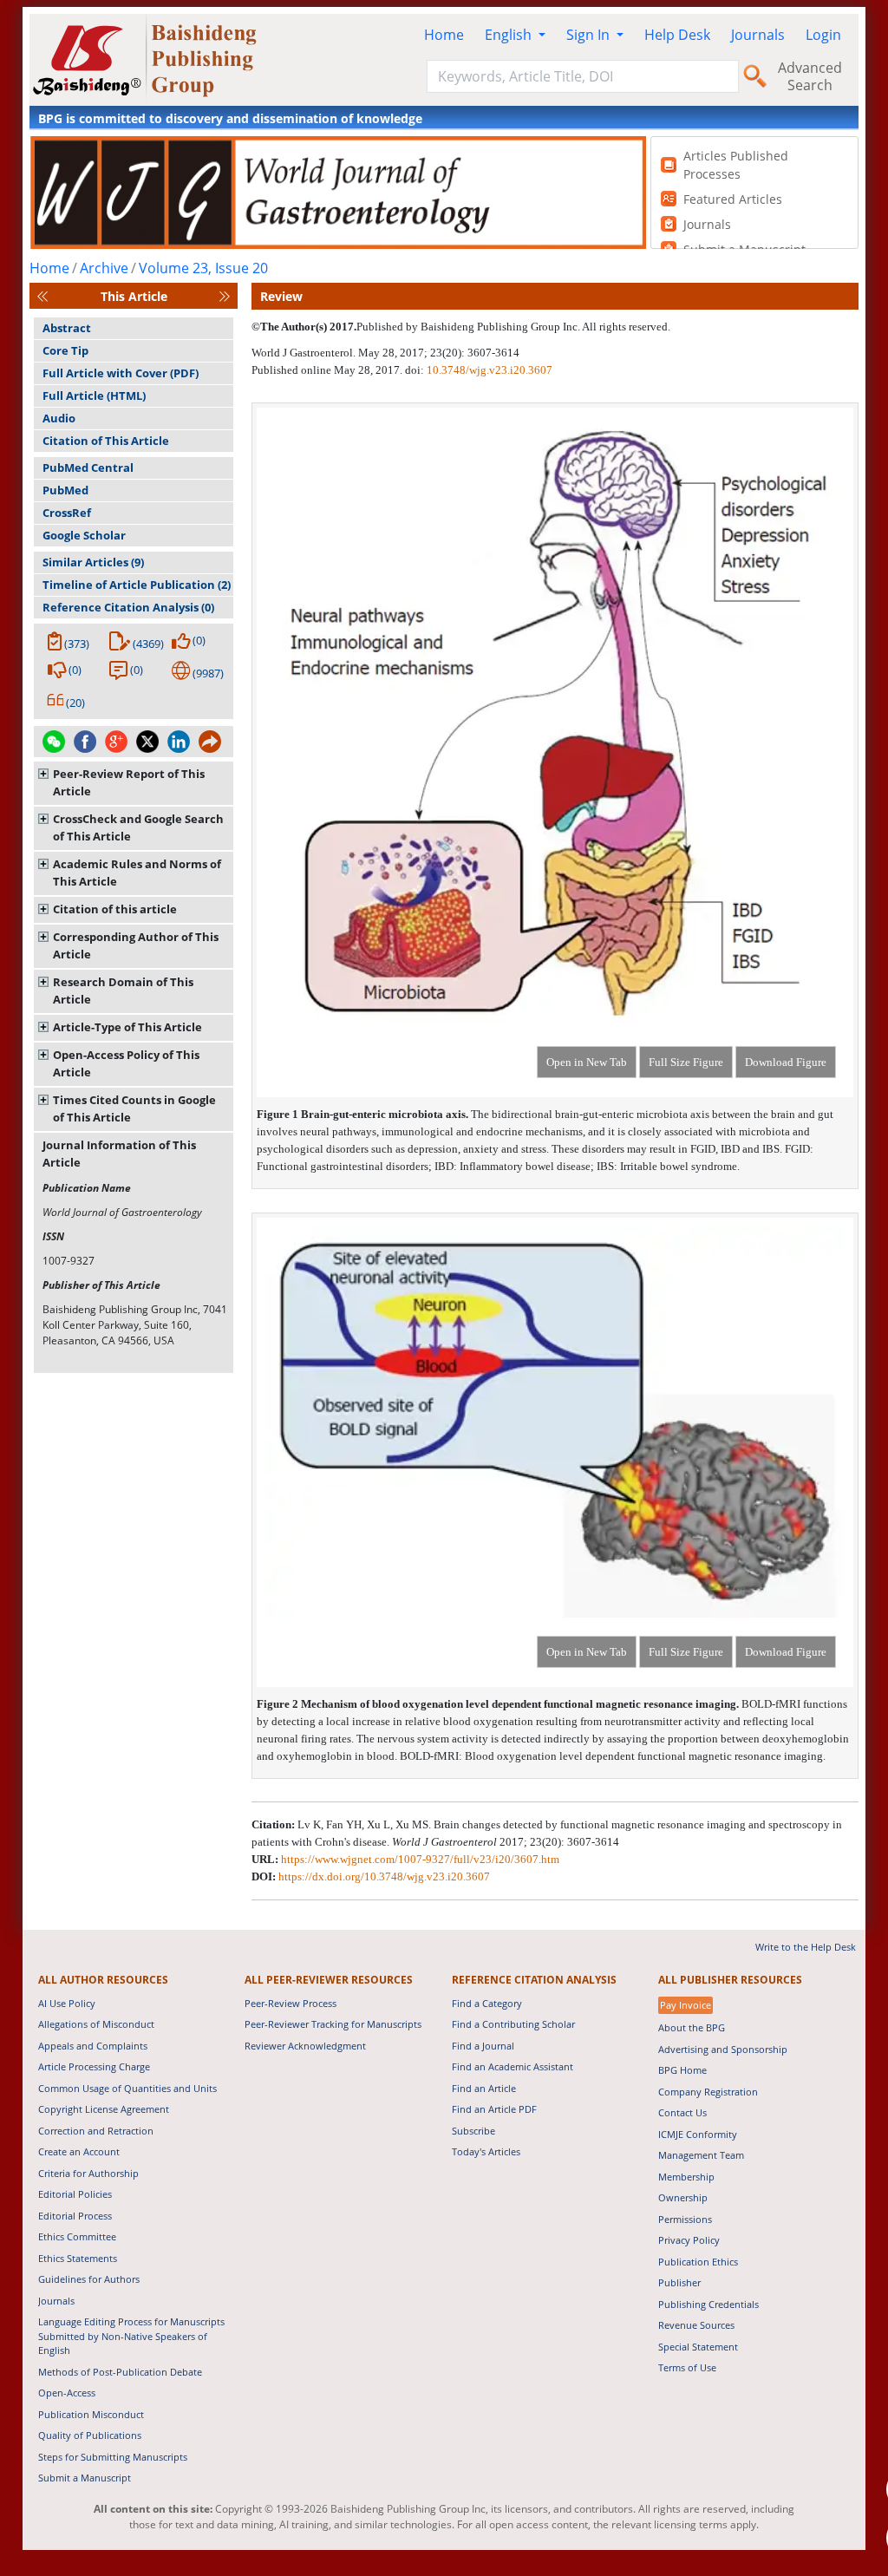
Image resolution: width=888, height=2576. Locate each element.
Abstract (67, 328)
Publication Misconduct (91, 2414)
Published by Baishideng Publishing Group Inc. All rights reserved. (513, 327)
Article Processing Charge (94, 2066)
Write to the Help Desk (806, 1947)
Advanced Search (810, 76)
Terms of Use (687, 2367)
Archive (104, 268)
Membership (686, 2177)
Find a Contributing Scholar (513, 2024)
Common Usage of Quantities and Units (127, 2088)
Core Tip (65, 350)
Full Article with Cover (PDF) (121, 373)
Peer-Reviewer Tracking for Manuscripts (333, 2024)
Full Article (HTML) (94, 396)
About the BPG (692, 2027)
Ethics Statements (78, 2258)
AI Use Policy (67, 2003)
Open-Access (67, 2393)
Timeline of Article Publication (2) (137, 585)
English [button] (510, 35)
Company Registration (708, 2092)
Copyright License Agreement (104, 2109)
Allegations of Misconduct (96, 2024)
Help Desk (677, 35)
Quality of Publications (90, 2435)
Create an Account (79, 2151)
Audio (59, 418)
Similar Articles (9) (93, 562)
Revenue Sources (696, 2325)
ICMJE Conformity (698, 2134)
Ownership (683, 2197)
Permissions (685, 2219)
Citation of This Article (106, 441)
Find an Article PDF (494, 2109)
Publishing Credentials (708, 2304)
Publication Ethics (698, 2262)
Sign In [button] (590, 35)
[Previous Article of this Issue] (42, 296)
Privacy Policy (689, 2240)
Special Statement (698, 2347)
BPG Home (682, 2070)
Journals (758, 35)
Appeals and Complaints (93, 2046)
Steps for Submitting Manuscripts (113, 2457)
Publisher (679, 2282)
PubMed (65, 490)
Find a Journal (483, 2046)
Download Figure (786, 1062)
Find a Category (487, 2003)
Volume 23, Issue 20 (203, 268)
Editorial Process (75, 2216)
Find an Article (484, 2088)
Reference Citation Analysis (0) (128, 607)
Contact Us (682, 2112)
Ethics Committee (77, 2236)
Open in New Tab (587, 1062)
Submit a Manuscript (85, 2478)
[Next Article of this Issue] (225, 296)
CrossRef (67, 513)
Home (444, 35)
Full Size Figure (686, 1062)
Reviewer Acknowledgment (305, 2046)
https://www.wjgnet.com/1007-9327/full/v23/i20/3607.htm (420, 1859)
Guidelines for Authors (89, 2279)
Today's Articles (486, 2151)
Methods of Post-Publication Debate (120, 2372)
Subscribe (473, 2131)
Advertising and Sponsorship (723, 2049)
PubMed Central (88, 467)
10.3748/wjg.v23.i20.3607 (490, 370)
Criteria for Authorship (88, 2173)
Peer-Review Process (291, 2003)
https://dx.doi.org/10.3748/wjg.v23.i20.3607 (384, 1876)
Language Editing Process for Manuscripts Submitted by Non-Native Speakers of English (131, 2336)
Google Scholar (84, 535)
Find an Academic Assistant (513, 2066)
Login (823, 35)
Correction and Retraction (96, 2131)
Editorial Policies (75, 2194)
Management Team (701, 2155)
